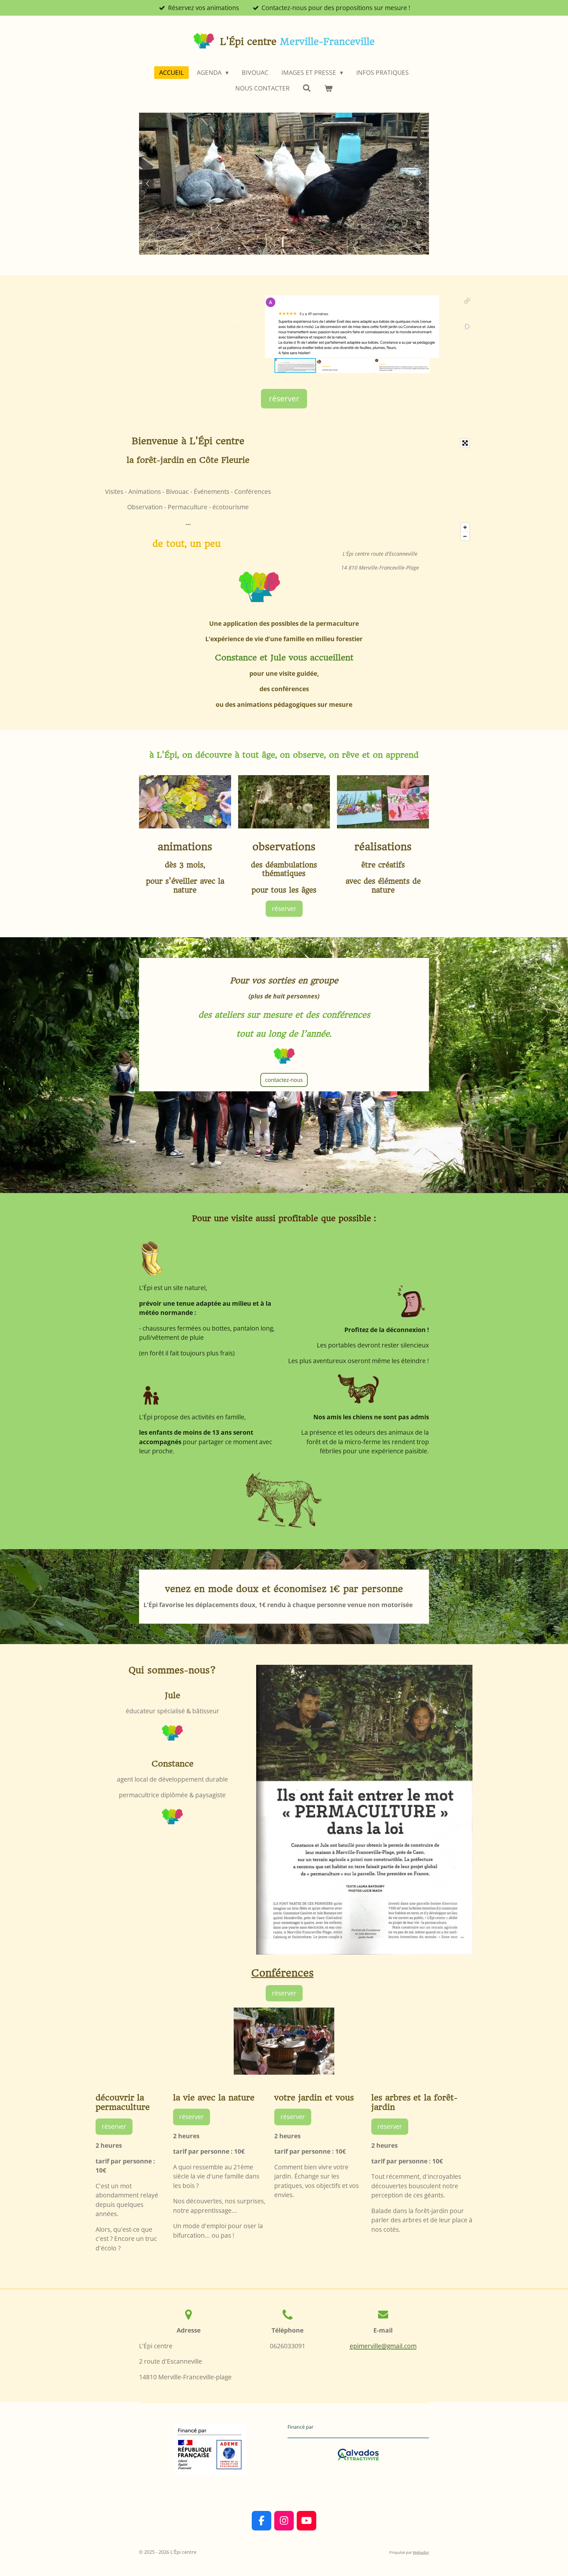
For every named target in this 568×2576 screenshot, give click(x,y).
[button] (467, 301)
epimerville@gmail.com (383, 2346)
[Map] (380, 490)
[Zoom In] (465, 527)
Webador (421, 2552)
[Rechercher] (307, 88)
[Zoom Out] (465, 536)
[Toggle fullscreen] (465, 443)
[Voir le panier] (329, 88)
